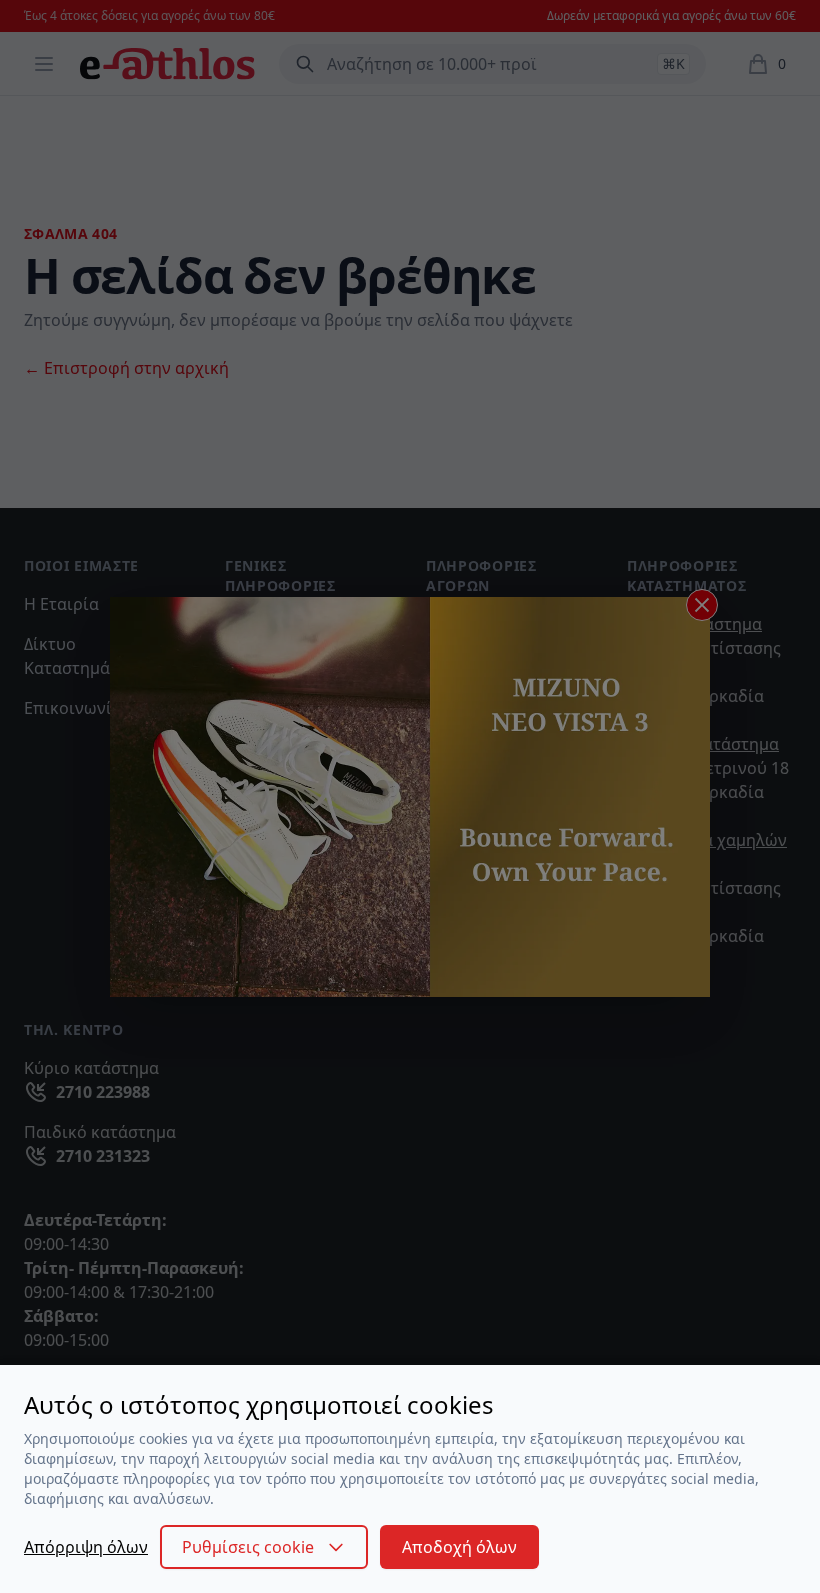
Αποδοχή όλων (459, 1547)
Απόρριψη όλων (86, 1547)
